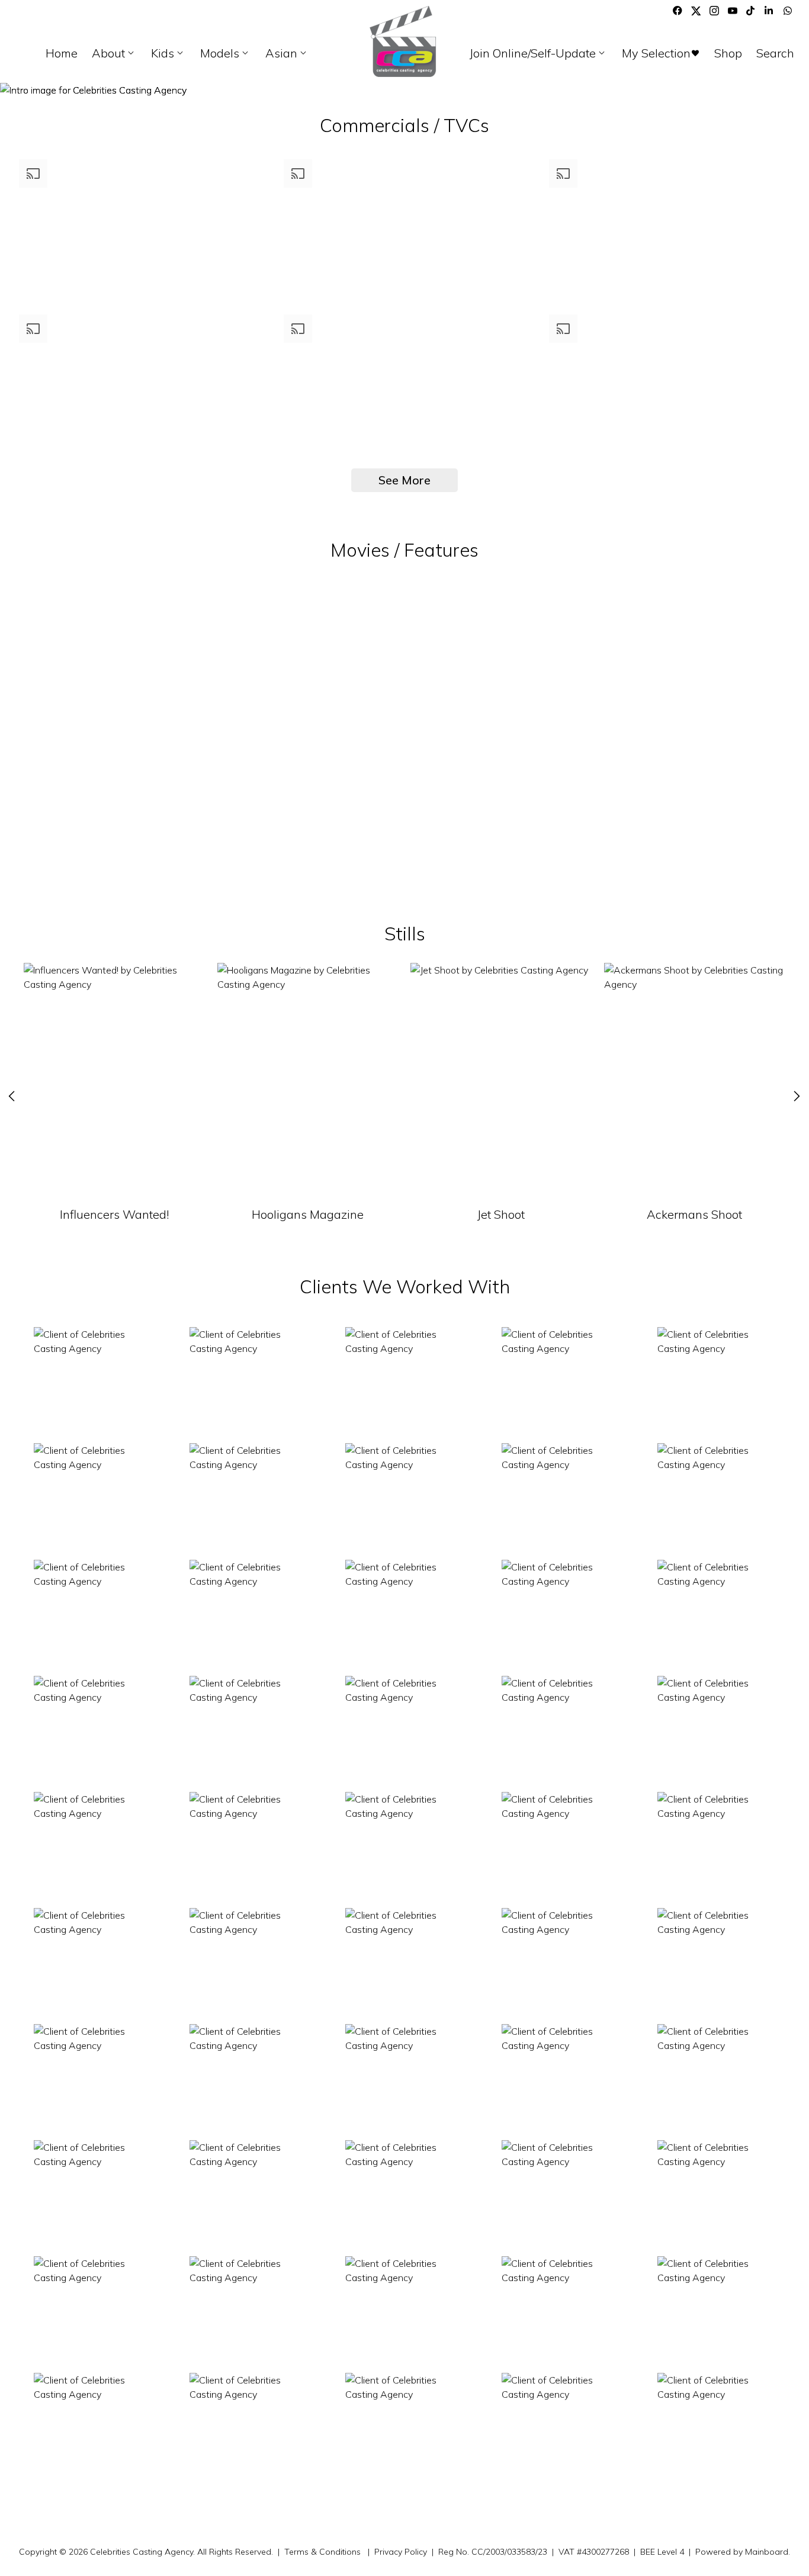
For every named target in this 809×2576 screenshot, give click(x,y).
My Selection (661, 53)
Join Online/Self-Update (539, 53)
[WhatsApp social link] (788, 11)
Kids (168, 53)
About (114, 53)
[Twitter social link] (696, 11)
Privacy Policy (401, 2552)
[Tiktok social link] (751, 11)
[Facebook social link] (678, 11)
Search (775, 53)
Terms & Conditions (322, 2552)
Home (62, 53)
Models (226, 53)
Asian (287, 53)
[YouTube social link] (733, 11)
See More (404, 480)
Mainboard (767, 2552)
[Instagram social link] (714, 11)
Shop (728, 53)
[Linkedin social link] (769, 11)
